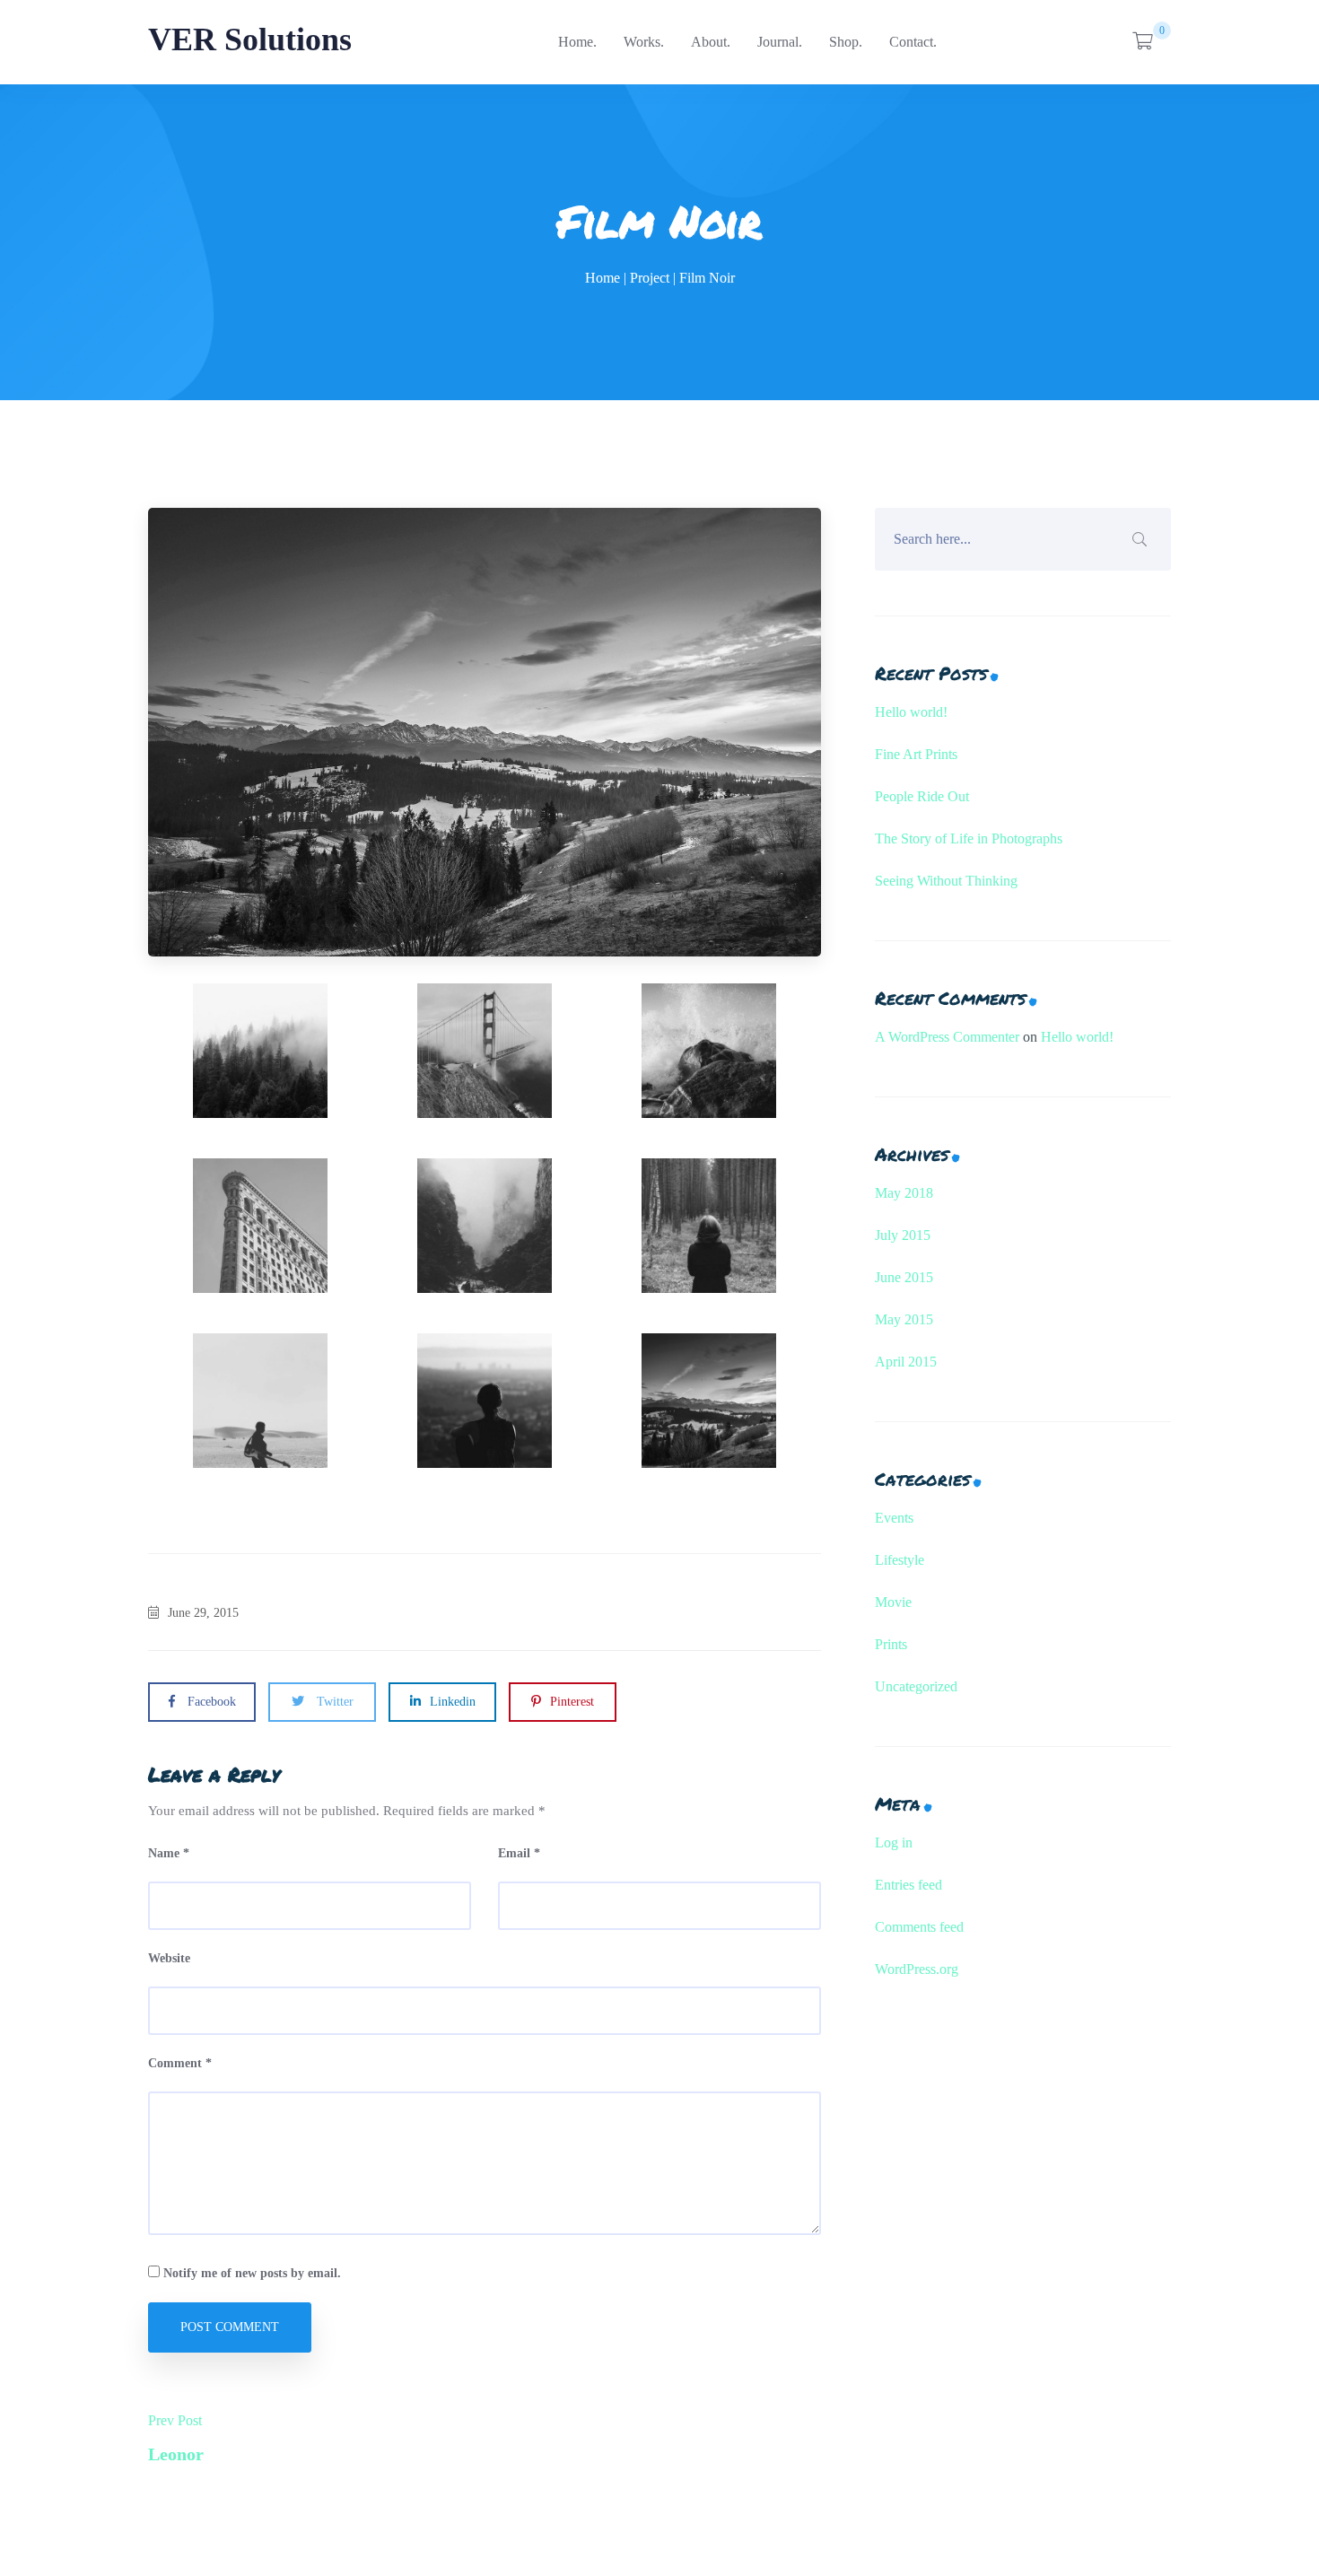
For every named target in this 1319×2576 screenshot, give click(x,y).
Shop (844, 42)
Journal (778, 42)
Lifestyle (900, 1560)
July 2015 (903, 1235)
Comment (180, 2063)
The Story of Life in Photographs (969, 838)
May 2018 (904, 1193)
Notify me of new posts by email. (252, 2273)
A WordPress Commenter (947, 1037)
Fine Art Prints (916, 754)
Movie (893, 1602)
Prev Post (176, 2438)
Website (169, 1958)
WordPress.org (917, 1969)
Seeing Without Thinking (946, 881)
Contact (911, 42)
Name (169, 1853)
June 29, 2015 (203, 1613)
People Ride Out (922, 796)
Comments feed (919, 1927)
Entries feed (908, 1885)
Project (650, 278)
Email (519, 1853)
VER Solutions (250, 39)
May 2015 (904, 1319)
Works (642, 42)
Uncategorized (916, 1686)
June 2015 (904, 1277)
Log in (894, 1842)
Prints (891, 1644)
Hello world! (911, 712)
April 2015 (906, 1362)
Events (894, 1518)
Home (576, 42)
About (709, 42)
